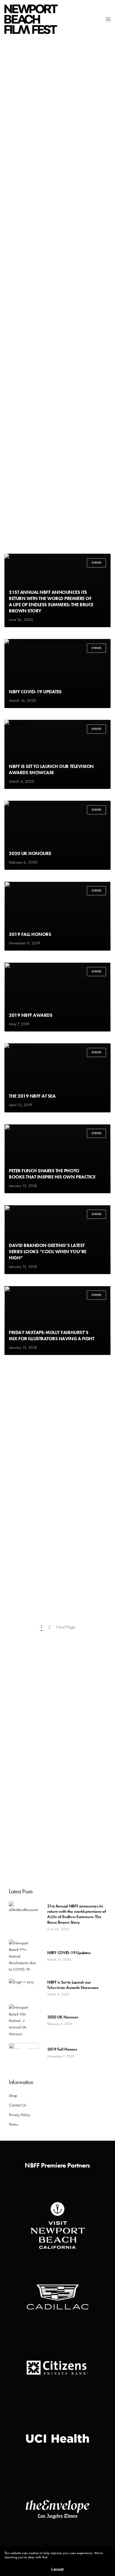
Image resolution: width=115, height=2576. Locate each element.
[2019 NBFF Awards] (57, 997)
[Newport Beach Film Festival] (31, 19)
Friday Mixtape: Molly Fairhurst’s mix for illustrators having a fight (51, 1335)
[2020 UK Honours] (57, 835)
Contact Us (18, 2105)
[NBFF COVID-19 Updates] (57, 674)
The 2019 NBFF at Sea (32, 1096)
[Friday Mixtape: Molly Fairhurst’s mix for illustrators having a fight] (57, 1320)
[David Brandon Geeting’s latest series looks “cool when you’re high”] (57, 1240)
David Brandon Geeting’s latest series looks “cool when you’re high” (48, 1252)
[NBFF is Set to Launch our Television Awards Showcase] (57, 754)
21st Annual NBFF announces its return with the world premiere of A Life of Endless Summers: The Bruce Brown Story (51, 601)
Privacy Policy (19, 2115)
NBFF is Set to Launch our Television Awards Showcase (51, 769)
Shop (13, 2096)
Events (96, 563)
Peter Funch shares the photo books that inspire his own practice (52, 1174)
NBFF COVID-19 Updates (35, 692)
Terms (13, 2124)
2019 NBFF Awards (31, 1015)
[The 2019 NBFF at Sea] (57, 1078)
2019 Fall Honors (30, 934)
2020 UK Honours (30, 853)
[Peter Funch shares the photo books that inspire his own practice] (57, 1159)
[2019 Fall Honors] (57, 916)
